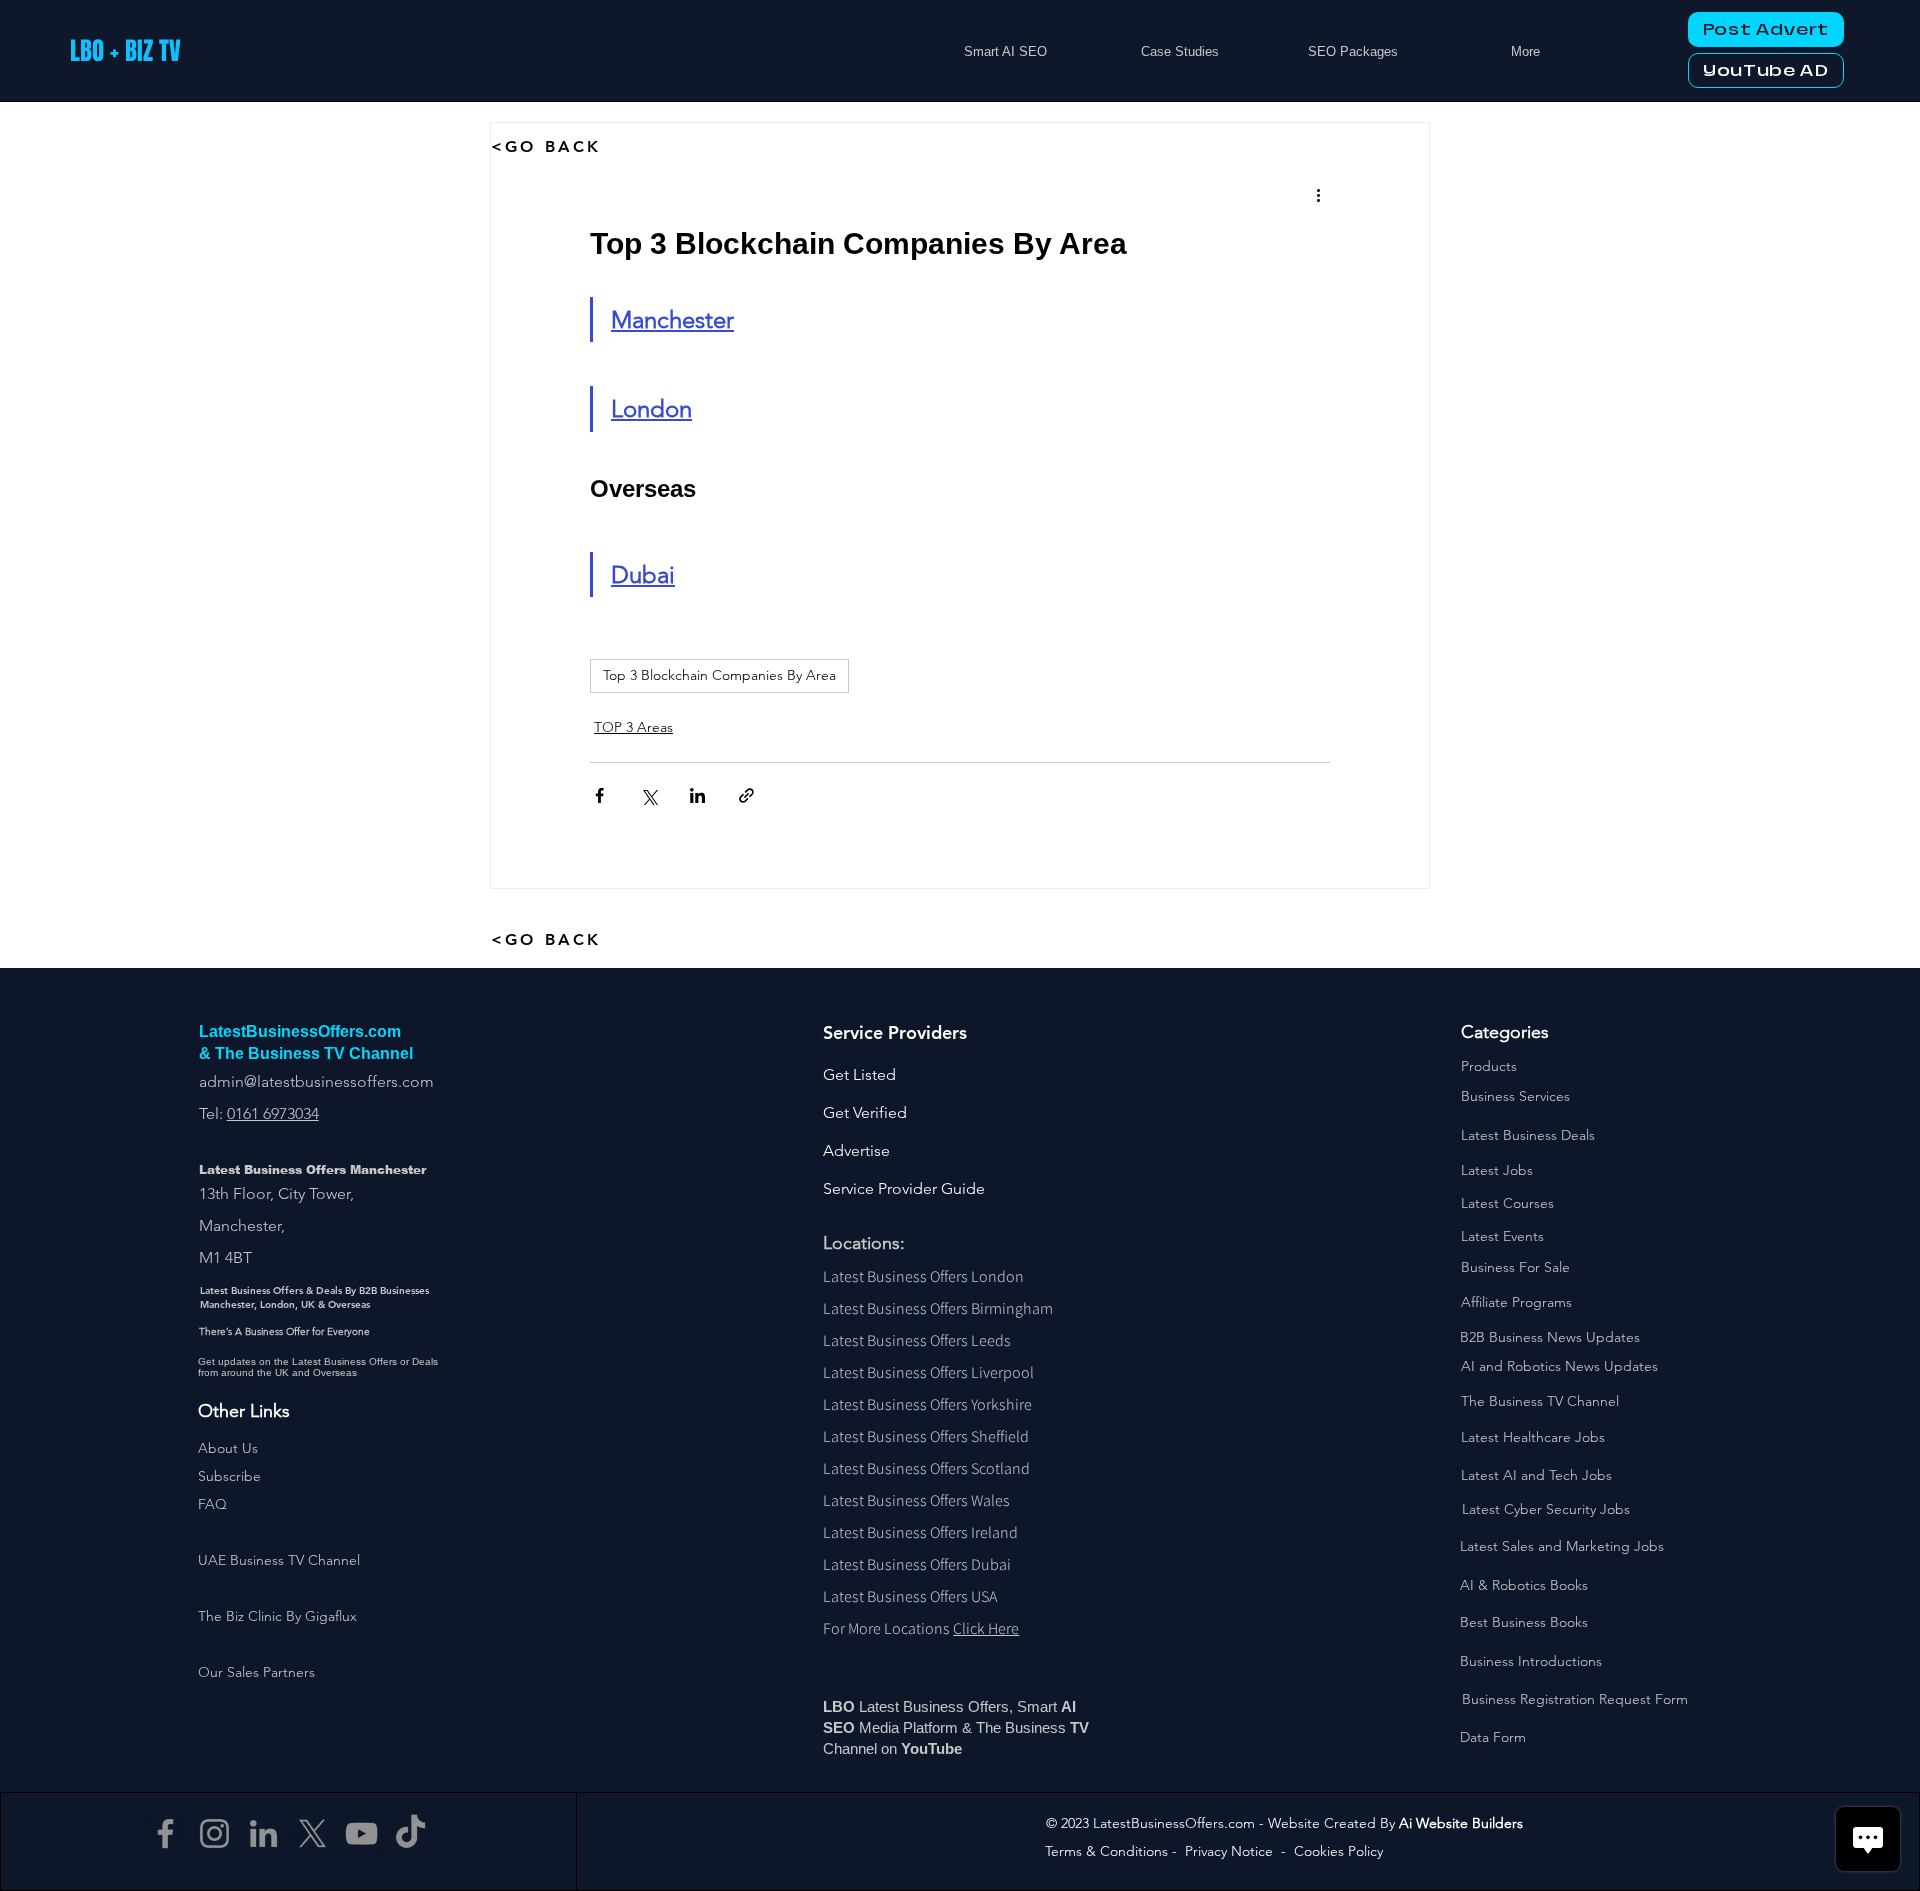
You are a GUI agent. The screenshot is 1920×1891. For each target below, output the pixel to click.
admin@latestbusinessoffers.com (316, 1081)
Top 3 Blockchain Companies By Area (719, 675)
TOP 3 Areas (633, 727)
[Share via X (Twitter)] (648, 795)
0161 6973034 (273, 1113)
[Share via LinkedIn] (697, 795)
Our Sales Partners (256, 1672)
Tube (947, 1748)
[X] (312, 1833)
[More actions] (1318, 195)
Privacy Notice (1229, 1851)
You (914, 1748)
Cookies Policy (1338, 1851)
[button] (229, 1476)
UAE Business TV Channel (279, 1560)
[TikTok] (410, 1833)
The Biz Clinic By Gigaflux (277, 1616)
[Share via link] (746, 795)
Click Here (986, 1628)
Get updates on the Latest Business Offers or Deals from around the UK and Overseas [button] (318, 1367)
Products (1489, 1066)
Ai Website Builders (1461, 1823)
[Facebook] (165, 1833)
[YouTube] (361, 1833)
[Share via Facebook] (599, 795)
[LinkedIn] (263, 1833)
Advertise (856, 1150)
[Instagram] (214, 1833)
